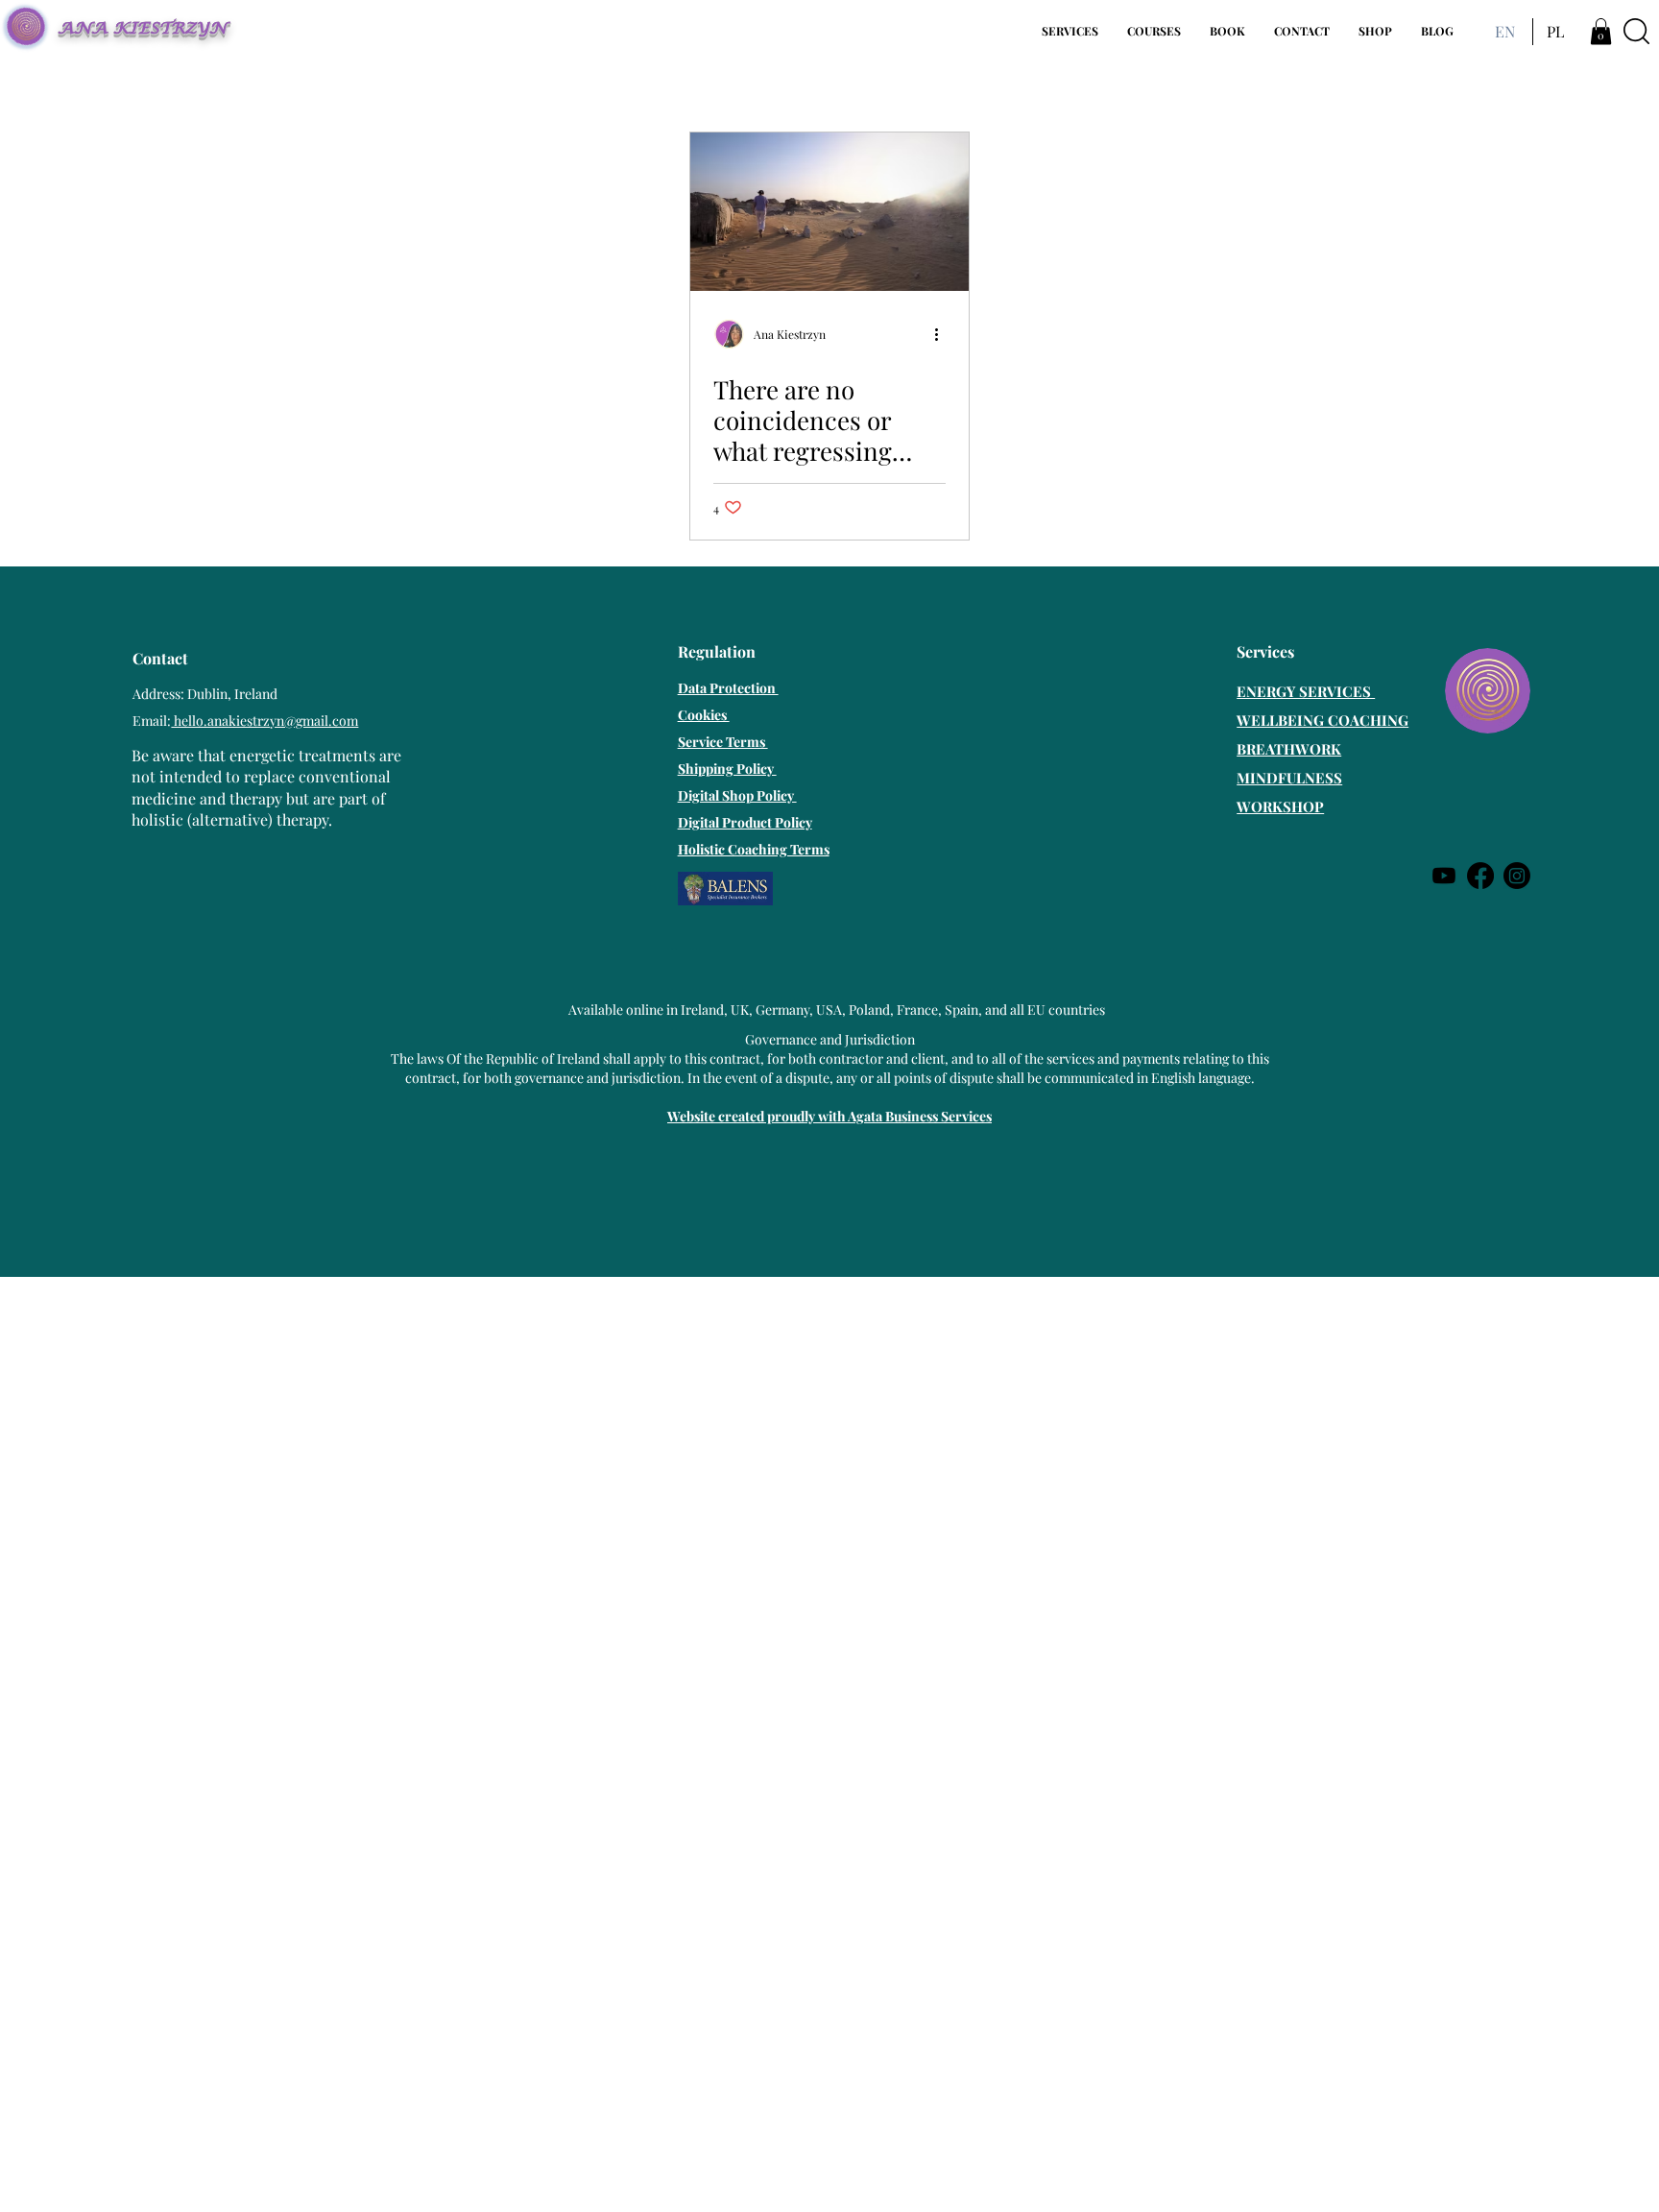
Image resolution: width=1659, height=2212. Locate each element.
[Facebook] (1480, 876)
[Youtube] (1444, 876)
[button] (1070, 31)
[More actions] (943, 334)
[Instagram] (1517, 876)
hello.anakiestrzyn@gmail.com (264, 721)
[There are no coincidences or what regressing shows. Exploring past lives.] (829, 212)
